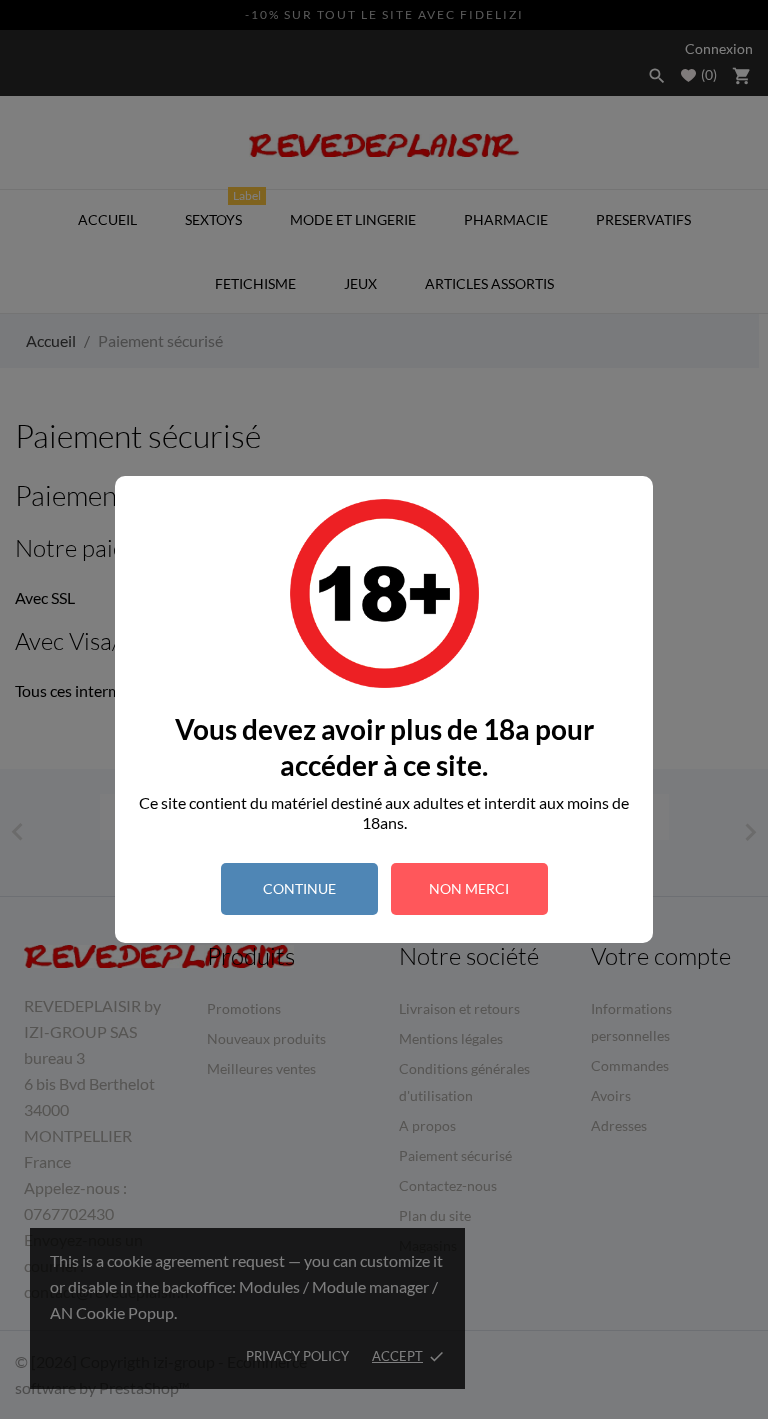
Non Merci (469, 888)
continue (299, 888)
